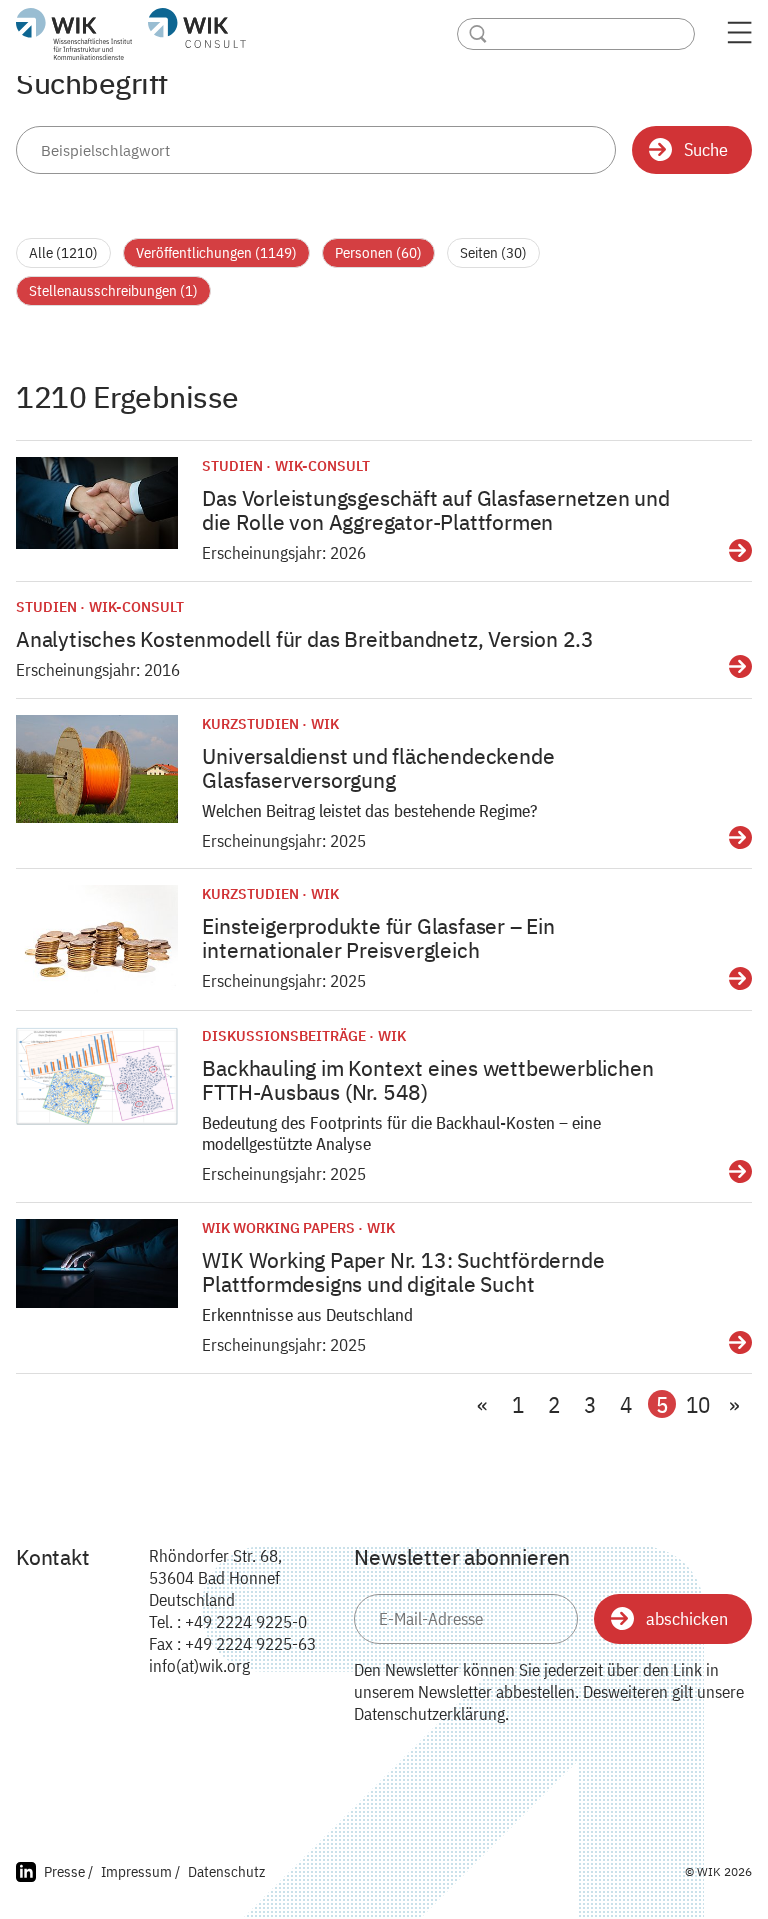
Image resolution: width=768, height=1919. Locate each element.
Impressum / (140, 1871)
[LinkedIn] (26, 1874)
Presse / (68, 1871)
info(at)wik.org (199, 1666)
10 (698, 1404)
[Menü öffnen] (739, 38)
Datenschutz (226, 1871)
